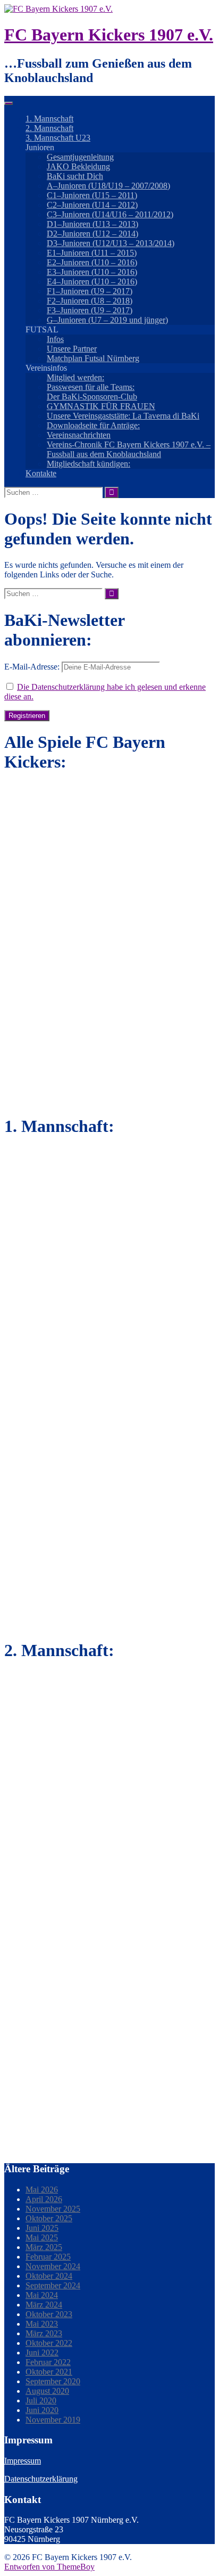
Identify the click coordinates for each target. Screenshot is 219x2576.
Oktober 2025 (49, 2218)
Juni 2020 (42, 2410)
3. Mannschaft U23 (58, 138)
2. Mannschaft (49, 128)
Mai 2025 (42, 2237)
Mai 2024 (42, 2295)
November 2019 (53, 2420)
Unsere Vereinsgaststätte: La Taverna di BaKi (123, 416)
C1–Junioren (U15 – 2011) (92, 195)
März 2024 (44, 2305)
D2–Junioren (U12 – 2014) (92, 234)
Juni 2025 (42, 2228)
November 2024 (53, 2266)
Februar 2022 (48, 2362)
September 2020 (53, 2381)
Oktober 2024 (49, 2276)
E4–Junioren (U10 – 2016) (92, 282)
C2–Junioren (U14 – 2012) (92, 205)
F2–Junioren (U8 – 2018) (90, 301)
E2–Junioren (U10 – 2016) (92, 262)
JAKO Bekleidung (78, 166)
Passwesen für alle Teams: (91, 387)
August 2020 (47, 2391)
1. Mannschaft (49, 119)
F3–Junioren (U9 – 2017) (90, 310)
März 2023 (44, 2333)
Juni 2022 (42, 2353)
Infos (55, 339)
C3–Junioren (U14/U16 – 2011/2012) (110, 214)
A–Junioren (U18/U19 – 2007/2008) (108, 186)
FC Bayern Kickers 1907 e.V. (109, 35)
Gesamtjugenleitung (80, 157)
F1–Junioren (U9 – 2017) (90, 291)
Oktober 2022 (49, 2343)
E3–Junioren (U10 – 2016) (92, 272)
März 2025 (44, 2247)
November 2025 (53, 2209)
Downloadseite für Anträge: (93, 425)
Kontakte (41, 473)
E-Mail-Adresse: (33, 667)
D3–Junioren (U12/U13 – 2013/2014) (111, 243)
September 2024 (53, 2285)
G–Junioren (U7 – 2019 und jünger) (107, 320)
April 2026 (44, 2199)
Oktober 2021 (49, 2372)
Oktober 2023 (49, 2314)
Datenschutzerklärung (41, 2479)
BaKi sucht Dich (75, 176)
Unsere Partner (72, 349)
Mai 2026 (42, 2190)
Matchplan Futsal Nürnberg (93, 358)
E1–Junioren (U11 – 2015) (92, 253)
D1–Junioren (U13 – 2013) (92, 224)
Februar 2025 (48, 2257)
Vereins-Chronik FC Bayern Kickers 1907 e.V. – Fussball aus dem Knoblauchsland (129, 449)
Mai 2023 (42, 2324)
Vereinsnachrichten (79, 435)
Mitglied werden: (75, 377)
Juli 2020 (41, 2400)
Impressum (23, 2461)
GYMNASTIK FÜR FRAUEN (101, 406)
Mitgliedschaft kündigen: (89, 464)
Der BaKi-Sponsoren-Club (92, 397)
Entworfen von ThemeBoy (49, 2567)
